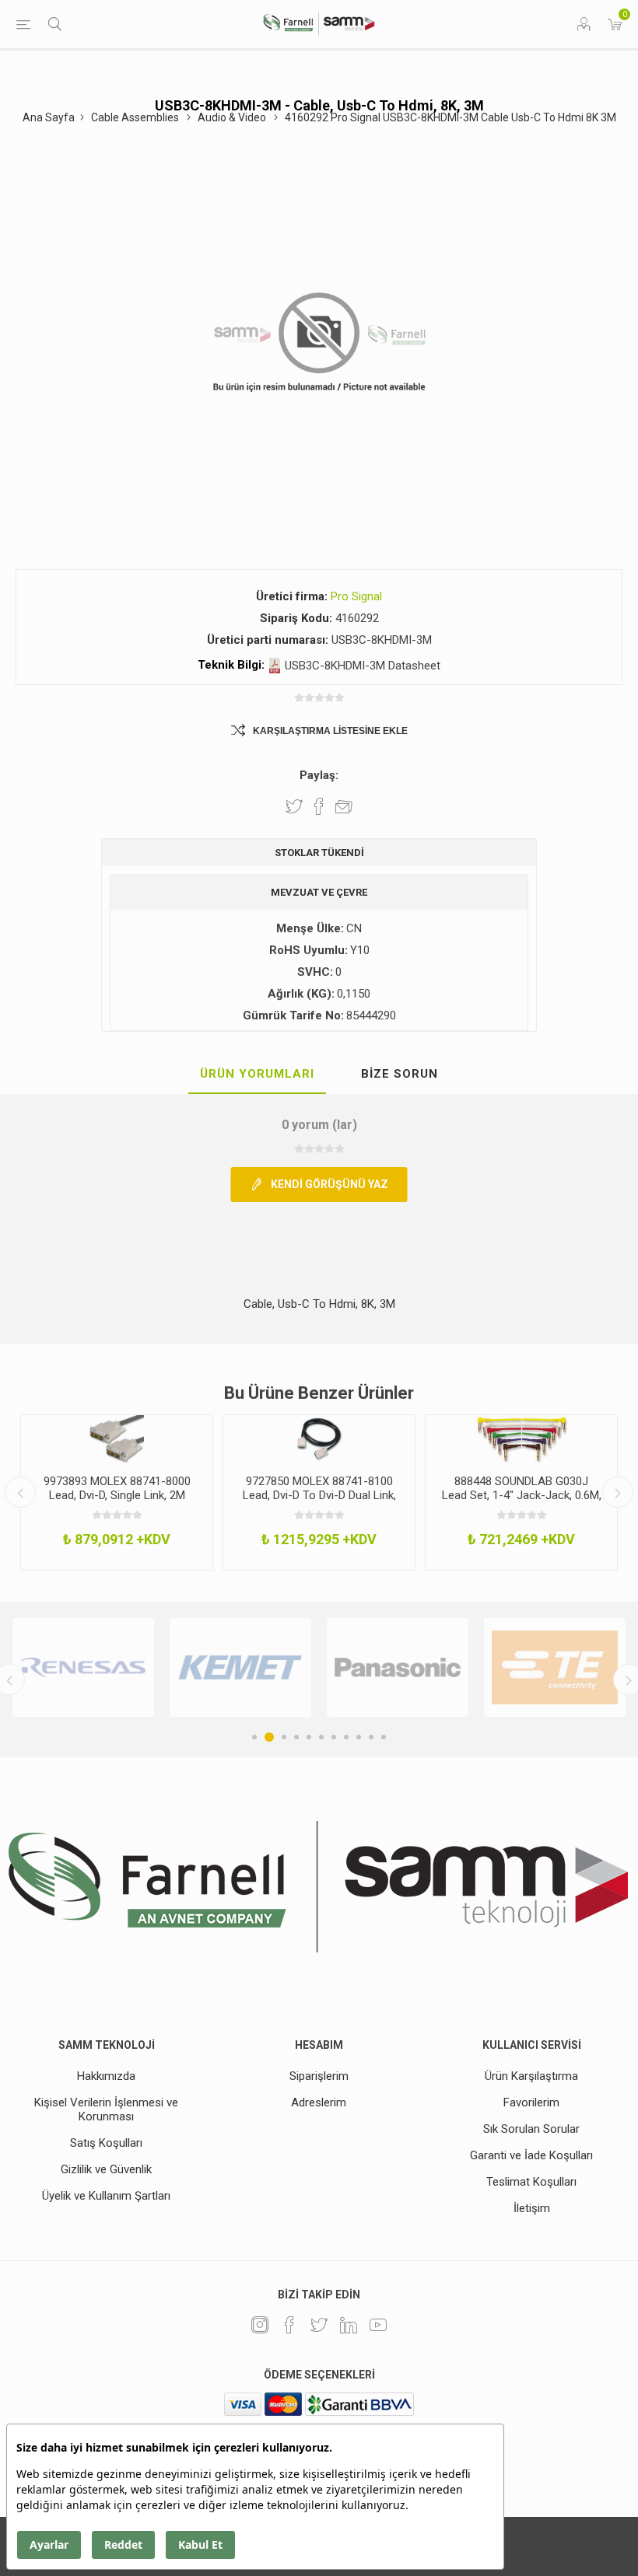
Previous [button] (20, 1492)
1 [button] (254, 1737)
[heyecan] (319, 2325)
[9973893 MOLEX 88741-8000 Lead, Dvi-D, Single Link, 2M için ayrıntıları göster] (117, 1439)
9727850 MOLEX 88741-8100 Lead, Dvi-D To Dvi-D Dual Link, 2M (319, 1495)
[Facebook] (289, 2325)
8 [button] (346, 1737)
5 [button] (309, 1737)
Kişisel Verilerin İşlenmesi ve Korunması (106, 2109)
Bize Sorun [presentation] (400, 1074)
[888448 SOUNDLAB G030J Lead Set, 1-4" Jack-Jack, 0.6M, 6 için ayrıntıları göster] (521, 1439)
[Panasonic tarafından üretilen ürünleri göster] (398, 1667)
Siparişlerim (319, 2076)
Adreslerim (319, 2102)
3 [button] (284, 1737)
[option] (117, 1493)
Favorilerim (531, 2102)
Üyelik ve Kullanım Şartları (106, 2196)
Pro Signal (356, 596)
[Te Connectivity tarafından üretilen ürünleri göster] (555, 1667)
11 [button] (384, 1737)
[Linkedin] (349, 2325)
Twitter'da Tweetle (294, 806)
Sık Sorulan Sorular (531, 2129)
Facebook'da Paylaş (319, 806)
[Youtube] (378, 2325)
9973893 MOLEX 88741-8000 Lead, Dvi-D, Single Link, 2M (117, 1488)
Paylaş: (319, 775)
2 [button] (269, 1737)
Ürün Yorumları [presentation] (257, 1074)
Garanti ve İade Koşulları (531, 2155)
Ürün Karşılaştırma (531, 2076)
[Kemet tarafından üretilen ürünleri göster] (240, 1667)
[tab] (257, 1075)
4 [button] (296, 1737)
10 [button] (371, 1737)
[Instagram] (260, 2325)
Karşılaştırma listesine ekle (330, 731)
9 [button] (359, 1737)
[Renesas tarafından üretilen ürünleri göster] (83, 1667)
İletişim (532, 2208)
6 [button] (321, 1737)
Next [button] (618, 1492)
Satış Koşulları (106, 2143)
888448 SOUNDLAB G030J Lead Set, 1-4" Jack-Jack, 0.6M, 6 (522, 1495)
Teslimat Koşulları (531, 2182)
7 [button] (334, 1737)
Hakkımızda (106, 2076)
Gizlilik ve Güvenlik (106, 2169)
